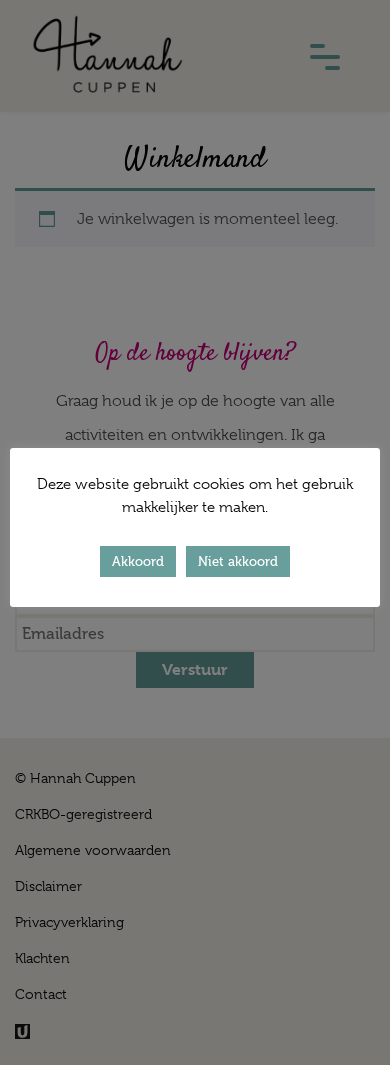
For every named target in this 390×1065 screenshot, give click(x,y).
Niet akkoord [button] (238, 561)
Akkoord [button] (138, 561)
